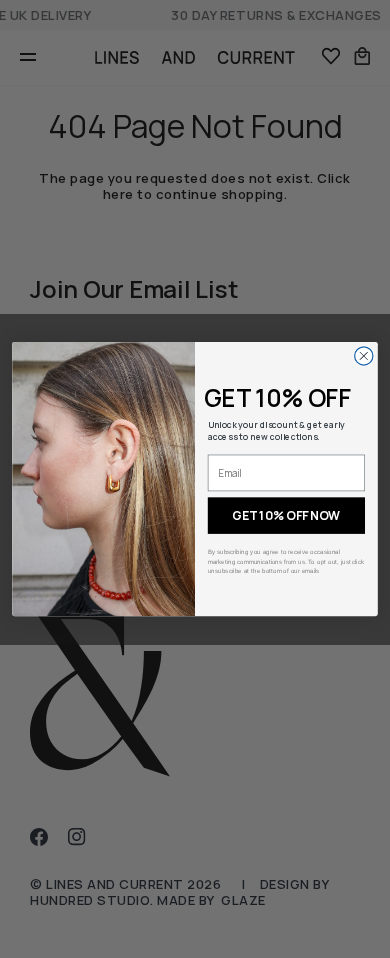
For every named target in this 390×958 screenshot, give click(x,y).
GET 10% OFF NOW (286, 515)
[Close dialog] (364, 356)
